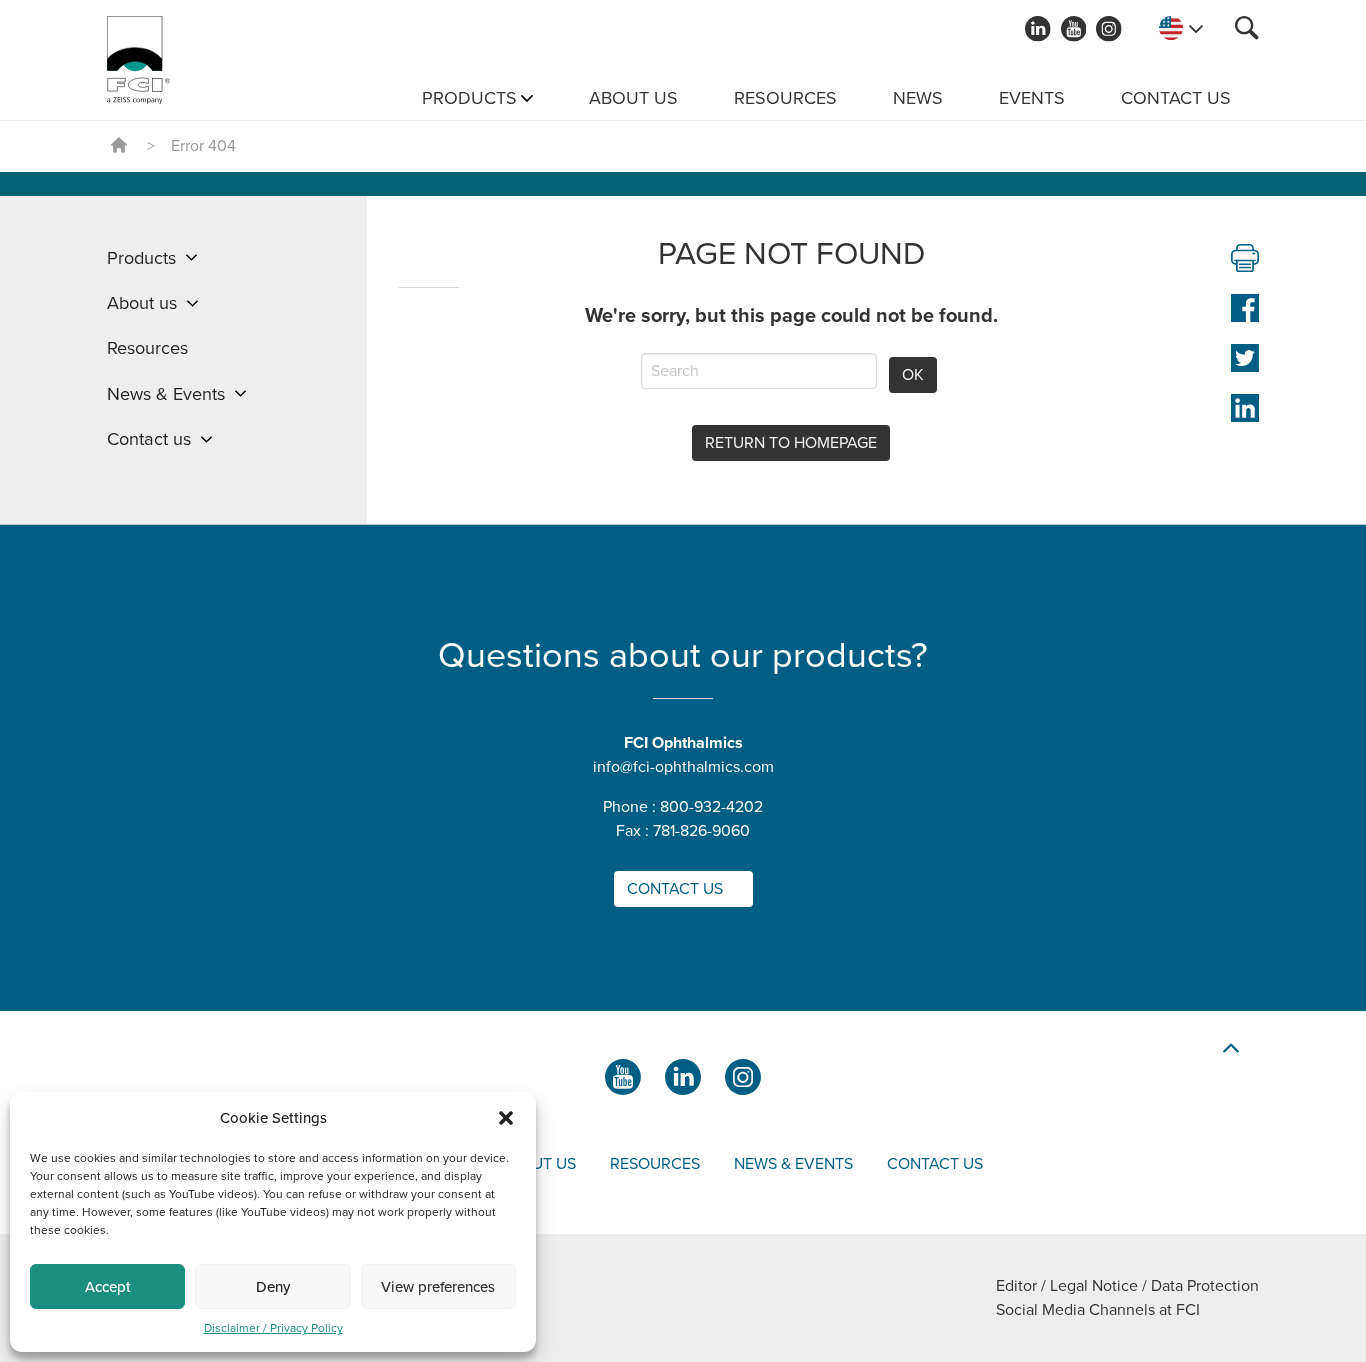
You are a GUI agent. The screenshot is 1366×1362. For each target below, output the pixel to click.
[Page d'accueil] (138, 60)
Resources (785, 98)
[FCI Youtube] (1074, 29)
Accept (108, 1287)
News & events (793, 1164)
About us (633, 98)
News (918, 98)
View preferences (438, 1287)
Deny (273, 1287)
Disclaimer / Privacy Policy (273, 1328)
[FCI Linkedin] (1038, 29)
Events (1032, 98)
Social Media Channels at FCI (1098, 1310)
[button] (506, 1118)
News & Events (166, 394)
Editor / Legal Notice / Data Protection (1127, 1286)
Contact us (1176, 98)
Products (469, 98)
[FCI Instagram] (1109, 29)
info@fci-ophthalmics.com (683, 767)
